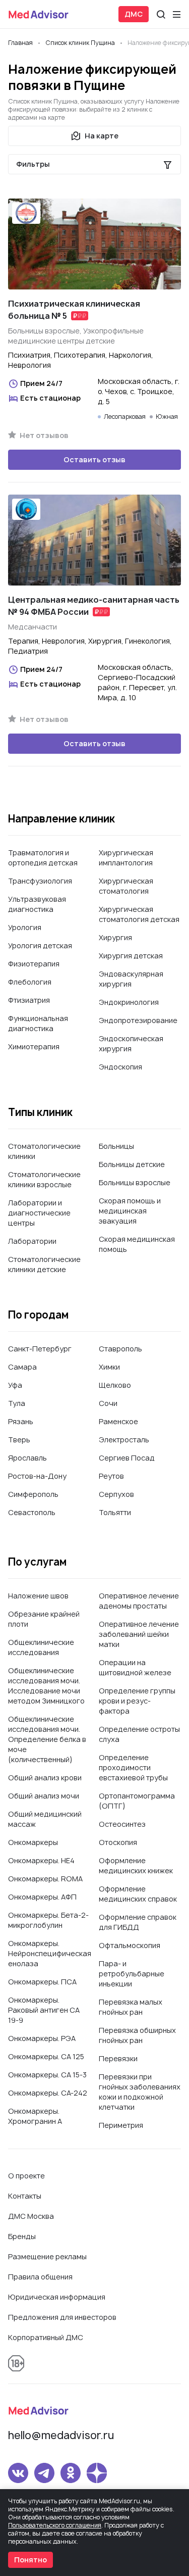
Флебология (30, 982)
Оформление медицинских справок (138, 1894)
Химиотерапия (34, 1047)
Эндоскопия (120, 1067)
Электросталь (124, 1440)
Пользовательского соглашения (55, 2525)
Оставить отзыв (94, 459)
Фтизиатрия (29, 1000)
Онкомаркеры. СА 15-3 (47, 2075)
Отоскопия (118, 1842)
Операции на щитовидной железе (135, 1667)
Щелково (115, 1385)
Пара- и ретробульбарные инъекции (132, 1974)
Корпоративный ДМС (46, 2337)
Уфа (15, 1385)
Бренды (22, 2236)
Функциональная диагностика (38, 1023)
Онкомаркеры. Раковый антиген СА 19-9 (44, 2010)
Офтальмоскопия (130, 1945)
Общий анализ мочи (44, 1796)
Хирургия (115, 937)
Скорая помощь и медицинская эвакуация (130, 1211)
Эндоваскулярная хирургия (131, 979)
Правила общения (40, 2277)
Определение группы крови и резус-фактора (137, 1701)
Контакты (25, 2196)
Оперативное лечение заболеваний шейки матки (139, 1634)
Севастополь (32, 1512)
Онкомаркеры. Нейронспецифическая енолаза (50, 1953)
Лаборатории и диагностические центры (39, 1213)
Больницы (116, 1146)
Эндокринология (129, 1002)
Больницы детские (132, 1164)
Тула (17, 1403)
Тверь (19, 1440)
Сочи (108, 1403)
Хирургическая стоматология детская (139, 914)
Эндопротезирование (138, 1020)
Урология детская (40, 945)
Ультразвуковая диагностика (37, 904)
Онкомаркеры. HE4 (41, 1860)
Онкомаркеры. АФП (42, 1897)
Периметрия (121, 2125)
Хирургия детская (131, 956)
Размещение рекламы (47, 2256)
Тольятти (115, 1512)
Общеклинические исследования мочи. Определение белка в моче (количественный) (47, 1739)
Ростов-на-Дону (37, 1476)
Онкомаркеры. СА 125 (46, 2056)
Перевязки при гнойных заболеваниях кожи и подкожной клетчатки (140, 2092)
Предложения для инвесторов (62, 2317)
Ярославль (27, 1458)
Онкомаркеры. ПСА (42, 1982)
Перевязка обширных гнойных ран (137, 2035)
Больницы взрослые (135, 1182)
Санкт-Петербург (40, 1349)
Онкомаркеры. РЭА (42, 2038)
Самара (22, 1367)
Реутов (111, 1476)
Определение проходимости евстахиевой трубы (133, 1767)
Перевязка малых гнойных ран (131, 2007)
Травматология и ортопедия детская (43, 858)
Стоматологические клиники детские (44, 1264)
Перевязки (118, 2058)
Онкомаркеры (33, 1842)
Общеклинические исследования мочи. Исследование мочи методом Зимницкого (46, 1686)
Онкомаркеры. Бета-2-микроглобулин (48, 1920)
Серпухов (116, 1494)
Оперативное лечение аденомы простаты (139, 1601)
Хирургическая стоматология (126, 886)
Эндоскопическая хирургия (131, 1043)
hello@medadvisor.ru (61, 2435)
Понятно (30, 2560)
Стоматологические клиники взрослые (44, 1179)
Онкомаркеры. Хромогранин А (35, 2116)
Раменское (118, 1421)
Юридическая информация (57, 2297)
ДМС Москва (31, 2216)
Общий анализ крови (45, 1778)
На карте (102, 136)
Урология (25, 927)
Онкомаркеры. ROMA (45, 1879)
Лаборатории (32, 1241)
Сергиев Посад (127, 1458)
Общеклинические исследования (41, 1647)
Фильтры (33, 164)
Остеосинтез (122, 1824)
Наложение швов (38, 1596)
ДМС (134, 14)
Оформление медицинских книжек (136, 1865)
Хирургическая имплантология (126, 858)
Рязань (21, 1421)
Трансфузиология (40, 881)
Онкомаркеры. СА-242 (48, 2093)
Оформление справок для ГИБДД (138, 1922)
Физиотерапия (34, 964)
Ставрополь (120, 1349)
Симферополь (33, 1494)
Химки (109, 1367)
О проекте (26, 2176)
